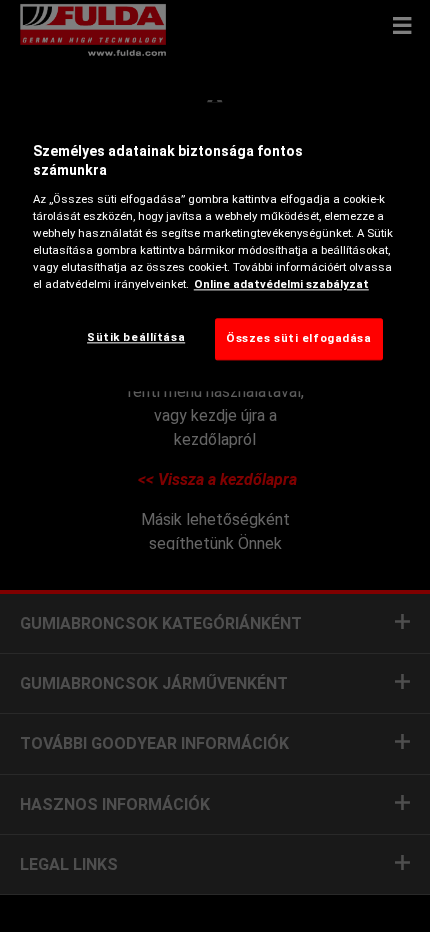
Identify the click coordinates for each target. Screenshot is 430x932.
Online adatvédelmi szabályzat (281, 285)
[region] (215, 246)
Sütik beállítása (136, 338)
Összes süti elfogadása (299, 339)
